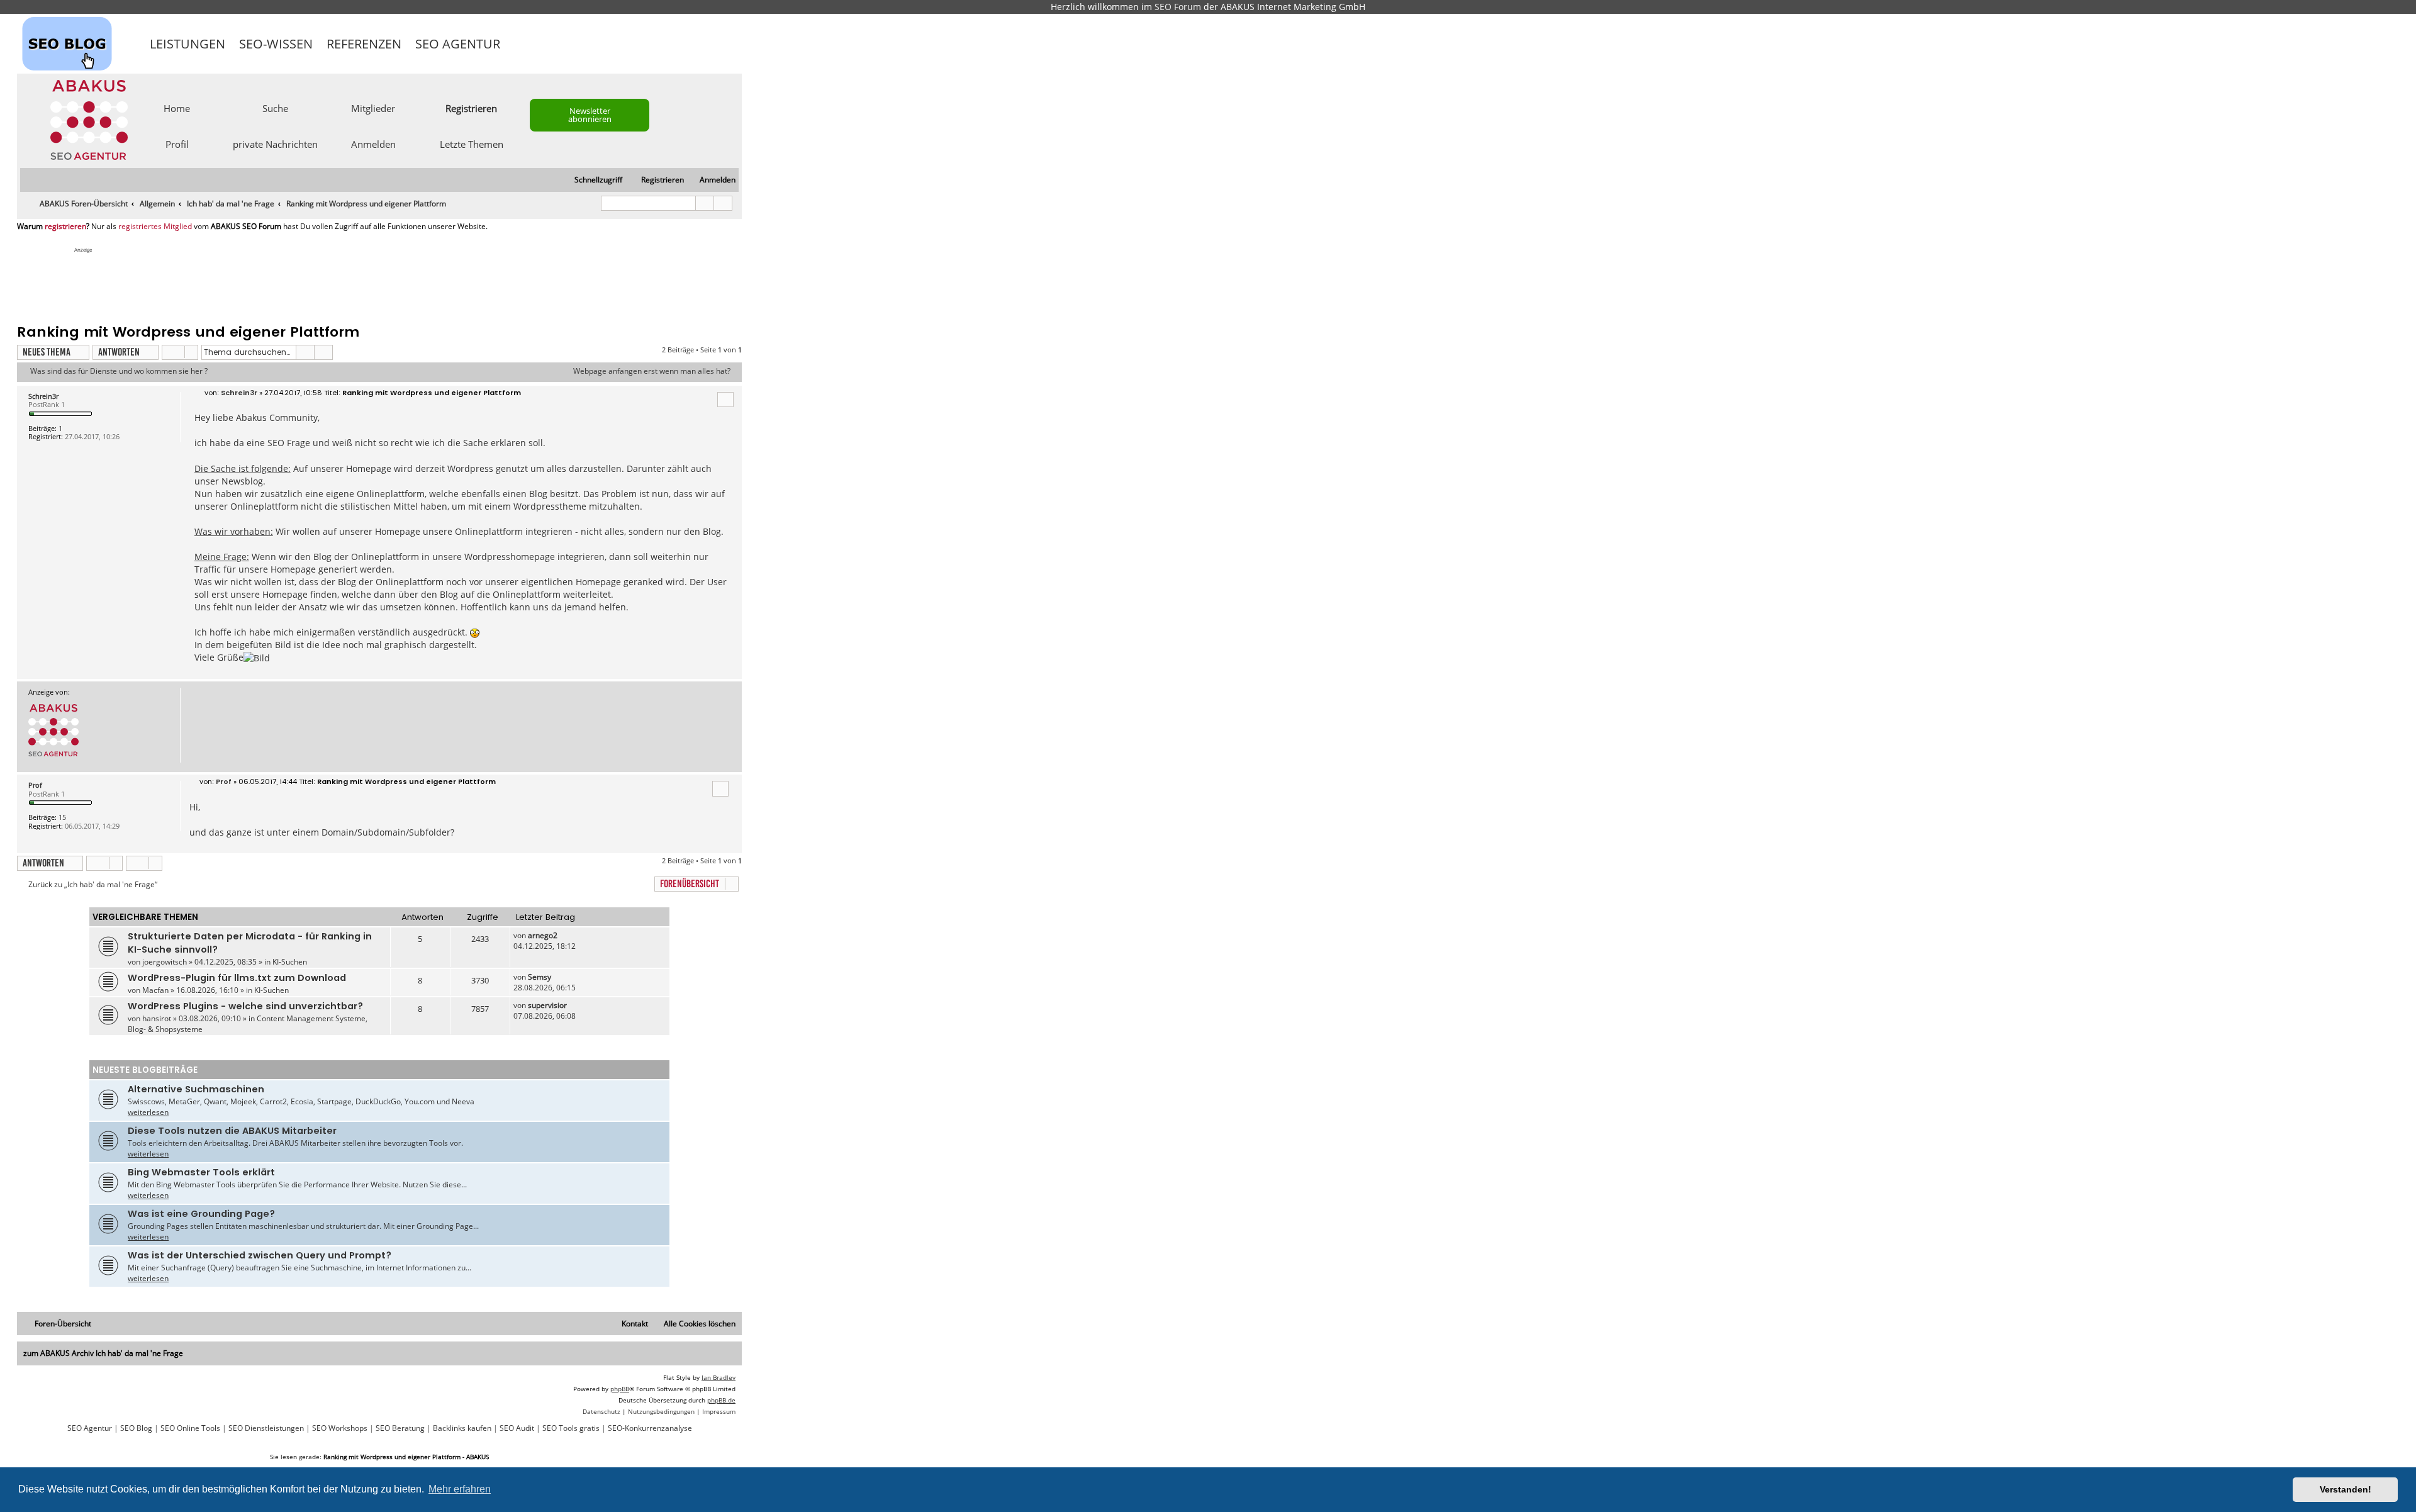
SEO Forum (1178, 7)
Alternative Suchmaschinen (196, 1089)
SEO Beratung (400, 1428)
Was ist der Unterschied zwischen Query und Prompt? (260, 1255)
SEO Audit (517, 1428)
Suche (275, 108)
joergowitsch (165, 962)
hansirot (157, 1018)
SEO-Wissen (276, 44)
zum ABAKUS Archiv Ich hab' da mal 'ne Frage (103, 1353)
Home (177, 108)
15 (62, 817)
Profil (177, 143)
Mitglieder (373, 108)
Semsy (540, 977)
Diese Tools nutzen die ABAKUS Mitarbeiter (232, 1131)
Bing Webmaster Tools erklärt (201, 1172)
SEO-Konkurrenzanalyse (650, 1428)
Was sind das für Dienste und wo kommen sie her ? (119, 371)
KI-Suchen (290, 962)
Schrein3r (43, 396)
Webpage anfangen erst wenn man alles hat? (652, 371)
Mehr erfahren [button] (460, 1489)
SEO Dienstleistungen (266, 1428)
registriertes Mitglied (155, 227)
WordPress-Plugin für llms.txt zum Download (237, 978)
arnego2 (543, 935)
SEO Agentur (458, 44)
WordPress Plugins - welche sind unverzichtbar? (245, 1006)
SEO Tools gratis (571, 1428)
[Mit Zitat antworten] (725, 400)
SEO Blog (136, 1428)
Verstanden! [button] (2346, 1489)
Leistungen (187, 44)
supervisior (547, 1005)
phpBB (620, 1389)
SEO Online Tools (190, 1428)
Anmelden (373, 143)
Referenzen (364, 44)
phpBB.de (721, 1400)
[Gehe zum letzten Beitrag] (563, 935)
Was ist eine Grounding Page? (201, 1214)
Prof (35, 785)
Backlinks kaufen (462, 1428)
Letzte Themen (472, 143)
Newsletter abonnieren (590, 115)
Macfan (155, 990)
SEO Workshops (340, 1428)
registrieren (65, 227)
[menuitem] (712, 180)
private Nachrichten (275, 143)
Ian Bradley (719, 1377)
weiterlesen (148, 1112)
